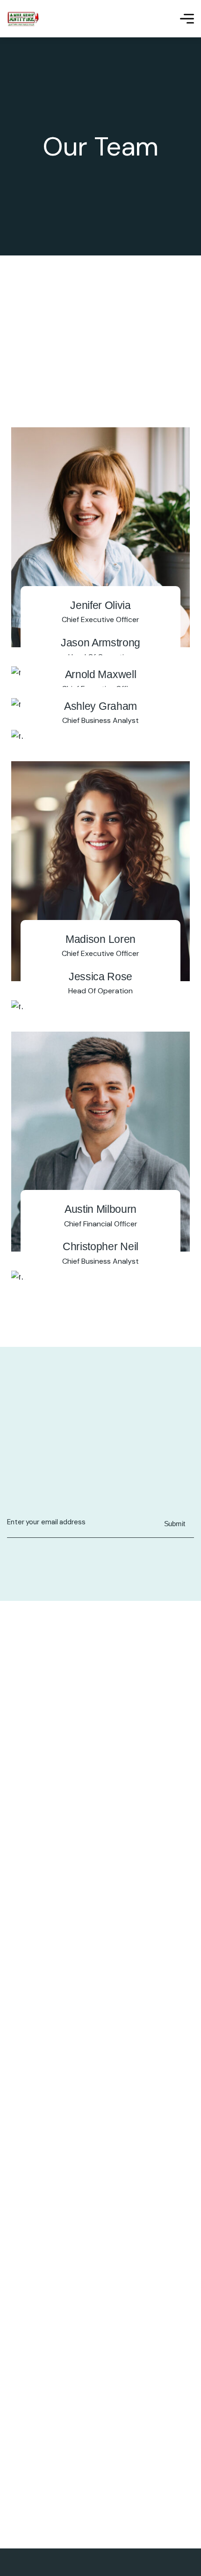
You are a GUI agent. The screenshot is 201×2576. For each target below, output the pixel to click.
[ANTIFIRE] (23, 19)
